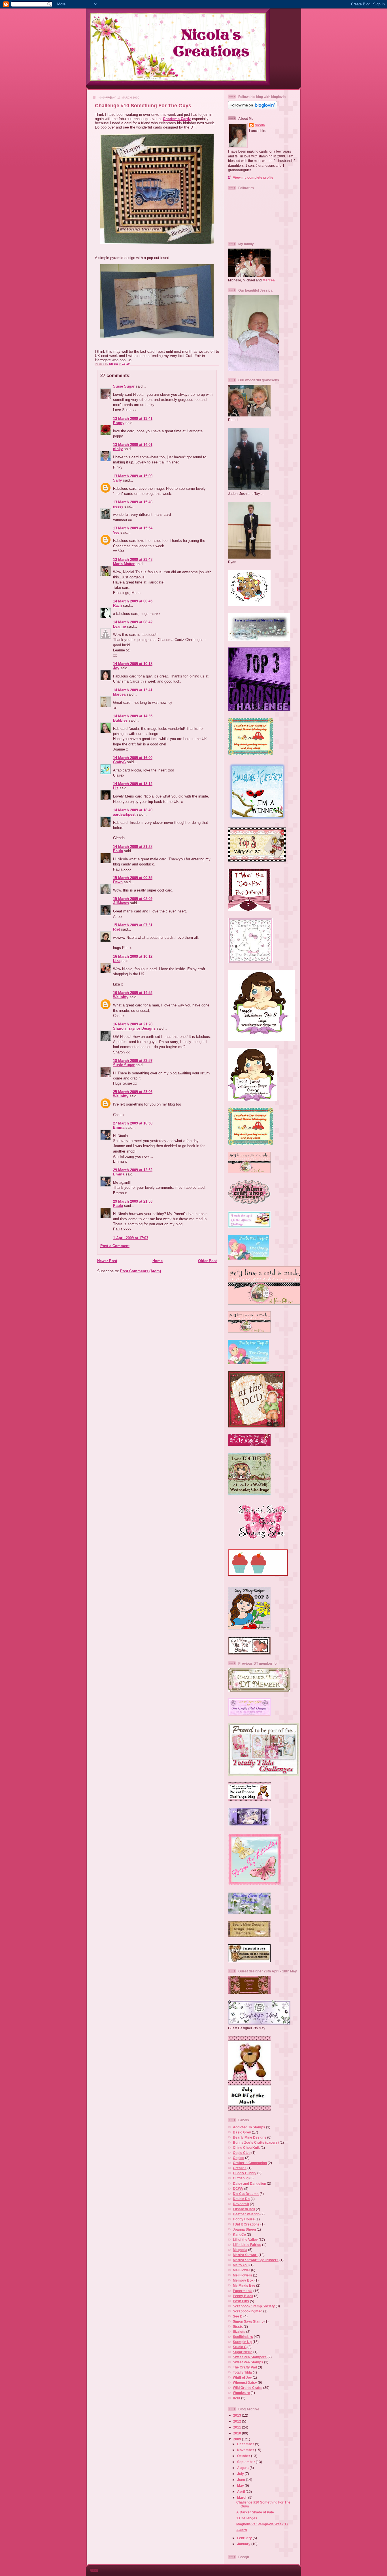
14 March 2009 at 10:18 (133, 664)
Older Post (207, 1261)
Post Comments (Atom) (141, 1271)
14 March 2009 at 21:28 (133, 847)
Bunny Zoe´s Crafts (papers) (256, 2142)
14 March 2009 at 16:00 (133, 758)
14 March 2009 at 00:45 (133, 601)
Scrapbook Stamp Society (254, 2306)
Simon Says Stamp (248, 2321)
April (241, 2491)
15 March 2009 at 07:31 (133, 925)
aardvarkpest (124, 814)
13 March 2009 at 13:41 (133, 419)
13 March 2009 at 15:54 (133, 528)
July (241, 2474)
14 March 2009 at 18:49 (133, 810)
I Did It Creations (246, 2224)
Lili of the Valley (245, 2240)
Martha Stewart (245, 2255)
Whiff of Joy (242, 2377)
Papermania (243, 2291)
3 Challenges (247, 2518)
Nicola (114, 364)
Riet (116, 929)
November (246, 2450)
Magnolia (240, 2250)
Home (158, 1261)
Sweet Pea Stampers (250, 2357)
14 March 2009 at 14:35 (133, 716)
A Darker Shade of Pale (255, 2512)
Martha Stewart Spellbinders (256, 2260)
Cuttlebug (241, 2178)
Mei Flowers (243, 2275)
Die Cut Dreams (246, 2194)
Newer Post (107, 1261)
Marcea (119, 694)
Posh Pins (241, 2301)
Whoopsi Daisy (245, 2382)
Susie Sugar (124, 386)
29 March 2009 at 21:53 (133, 1201)
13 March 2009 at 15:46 (133, 502)
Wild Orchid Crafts (248, 2388)
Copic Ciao (242, 2153)
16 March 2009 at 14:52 (133, 993)
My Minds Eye (244, 2285)
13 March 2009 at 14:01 (133, 445)
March (243, 2497)
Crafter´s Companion (250, 2163)
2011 (238, 2427)
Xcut (237, 2398)
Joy (116, 668)
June (242, 2480)
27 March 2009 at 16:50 (133, 1123)
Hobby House (244, 2219)
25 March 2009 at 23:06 (133, 1092)
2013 (238, 2415)
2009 (238, 2439)
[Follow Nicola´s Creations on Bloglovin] (253, 108)
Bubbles (120, 720)
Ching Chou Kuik (246, 2148)
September (246, 2462)
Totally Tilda (242, 2372)
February (245, 2538)
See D (238, 2316)
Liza (117, 961)
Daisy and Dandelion (249, 2183)
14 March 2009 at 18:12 (133, 784)
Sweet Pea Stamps (248, 2362)
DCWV (238, 2189)
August (243, 2468)
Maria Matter (124, 564)
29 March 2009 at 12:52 (133, 1170)
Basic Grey (242, 2132)
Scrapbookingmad (248, 2311)
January (244, 2544)
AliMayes (121, 903)
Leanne (119, 626)
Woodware (241, 2393)
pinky (118, 449)
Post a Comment (115, 1246)
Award (242, 2530)
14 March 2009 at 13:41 (133, 690)
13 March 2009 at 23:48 (133, 560)
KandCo (239, 2234)
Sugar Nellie (243, 2352)
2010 (238, 2433)
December (246, 2444)
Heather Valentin (246, 2214)
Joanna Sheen (244, 2229)
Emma (119, 1127)
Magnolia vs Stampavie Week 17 (262, 2524)
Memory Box (243, 2280)
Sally (117, 480)
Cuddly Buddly (245, 2173)
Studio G (240, 2347)
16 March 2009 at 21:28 (133, 1024)
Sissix (238, 2326)
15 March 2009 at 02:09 (133, 899)
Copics (239, 2158)
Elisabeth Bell (244, 2209)
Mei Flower (242, 2270)
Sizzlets (239, 2332)
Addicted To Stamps (249, 2127)
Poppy (119, 423)
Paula (118, 851)
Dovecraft (241, 2204)
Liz (116, 788)
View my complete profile (253, 177)
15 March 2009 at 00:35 (133, 878)
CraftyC (119, 762)
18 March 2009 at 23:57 (133, 1061)
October (244, 2456)
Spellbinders (243, 2337)
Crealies (240, 2168)
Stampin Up (242, 2342)
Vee (116, 532)
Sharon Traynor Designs (134, 1028)
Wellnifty (121, 997)
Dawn (118, 882)
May (241, 2486)
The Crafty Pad (245, 2367)
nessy (118, 506)
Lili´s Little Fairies (247, 2245)
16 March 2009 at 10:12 (133, 956)
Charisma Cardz (177, 119)
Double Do (241, 2199)
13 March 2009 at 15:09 (133, 476)
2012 (238, 2421)
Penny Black (243, 2296)
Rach (117, 605)
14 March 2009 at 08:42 (133, 622)
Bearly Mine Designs (250, 2137)
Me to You (241, 2265)
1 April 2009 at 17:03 (131, 1238)
